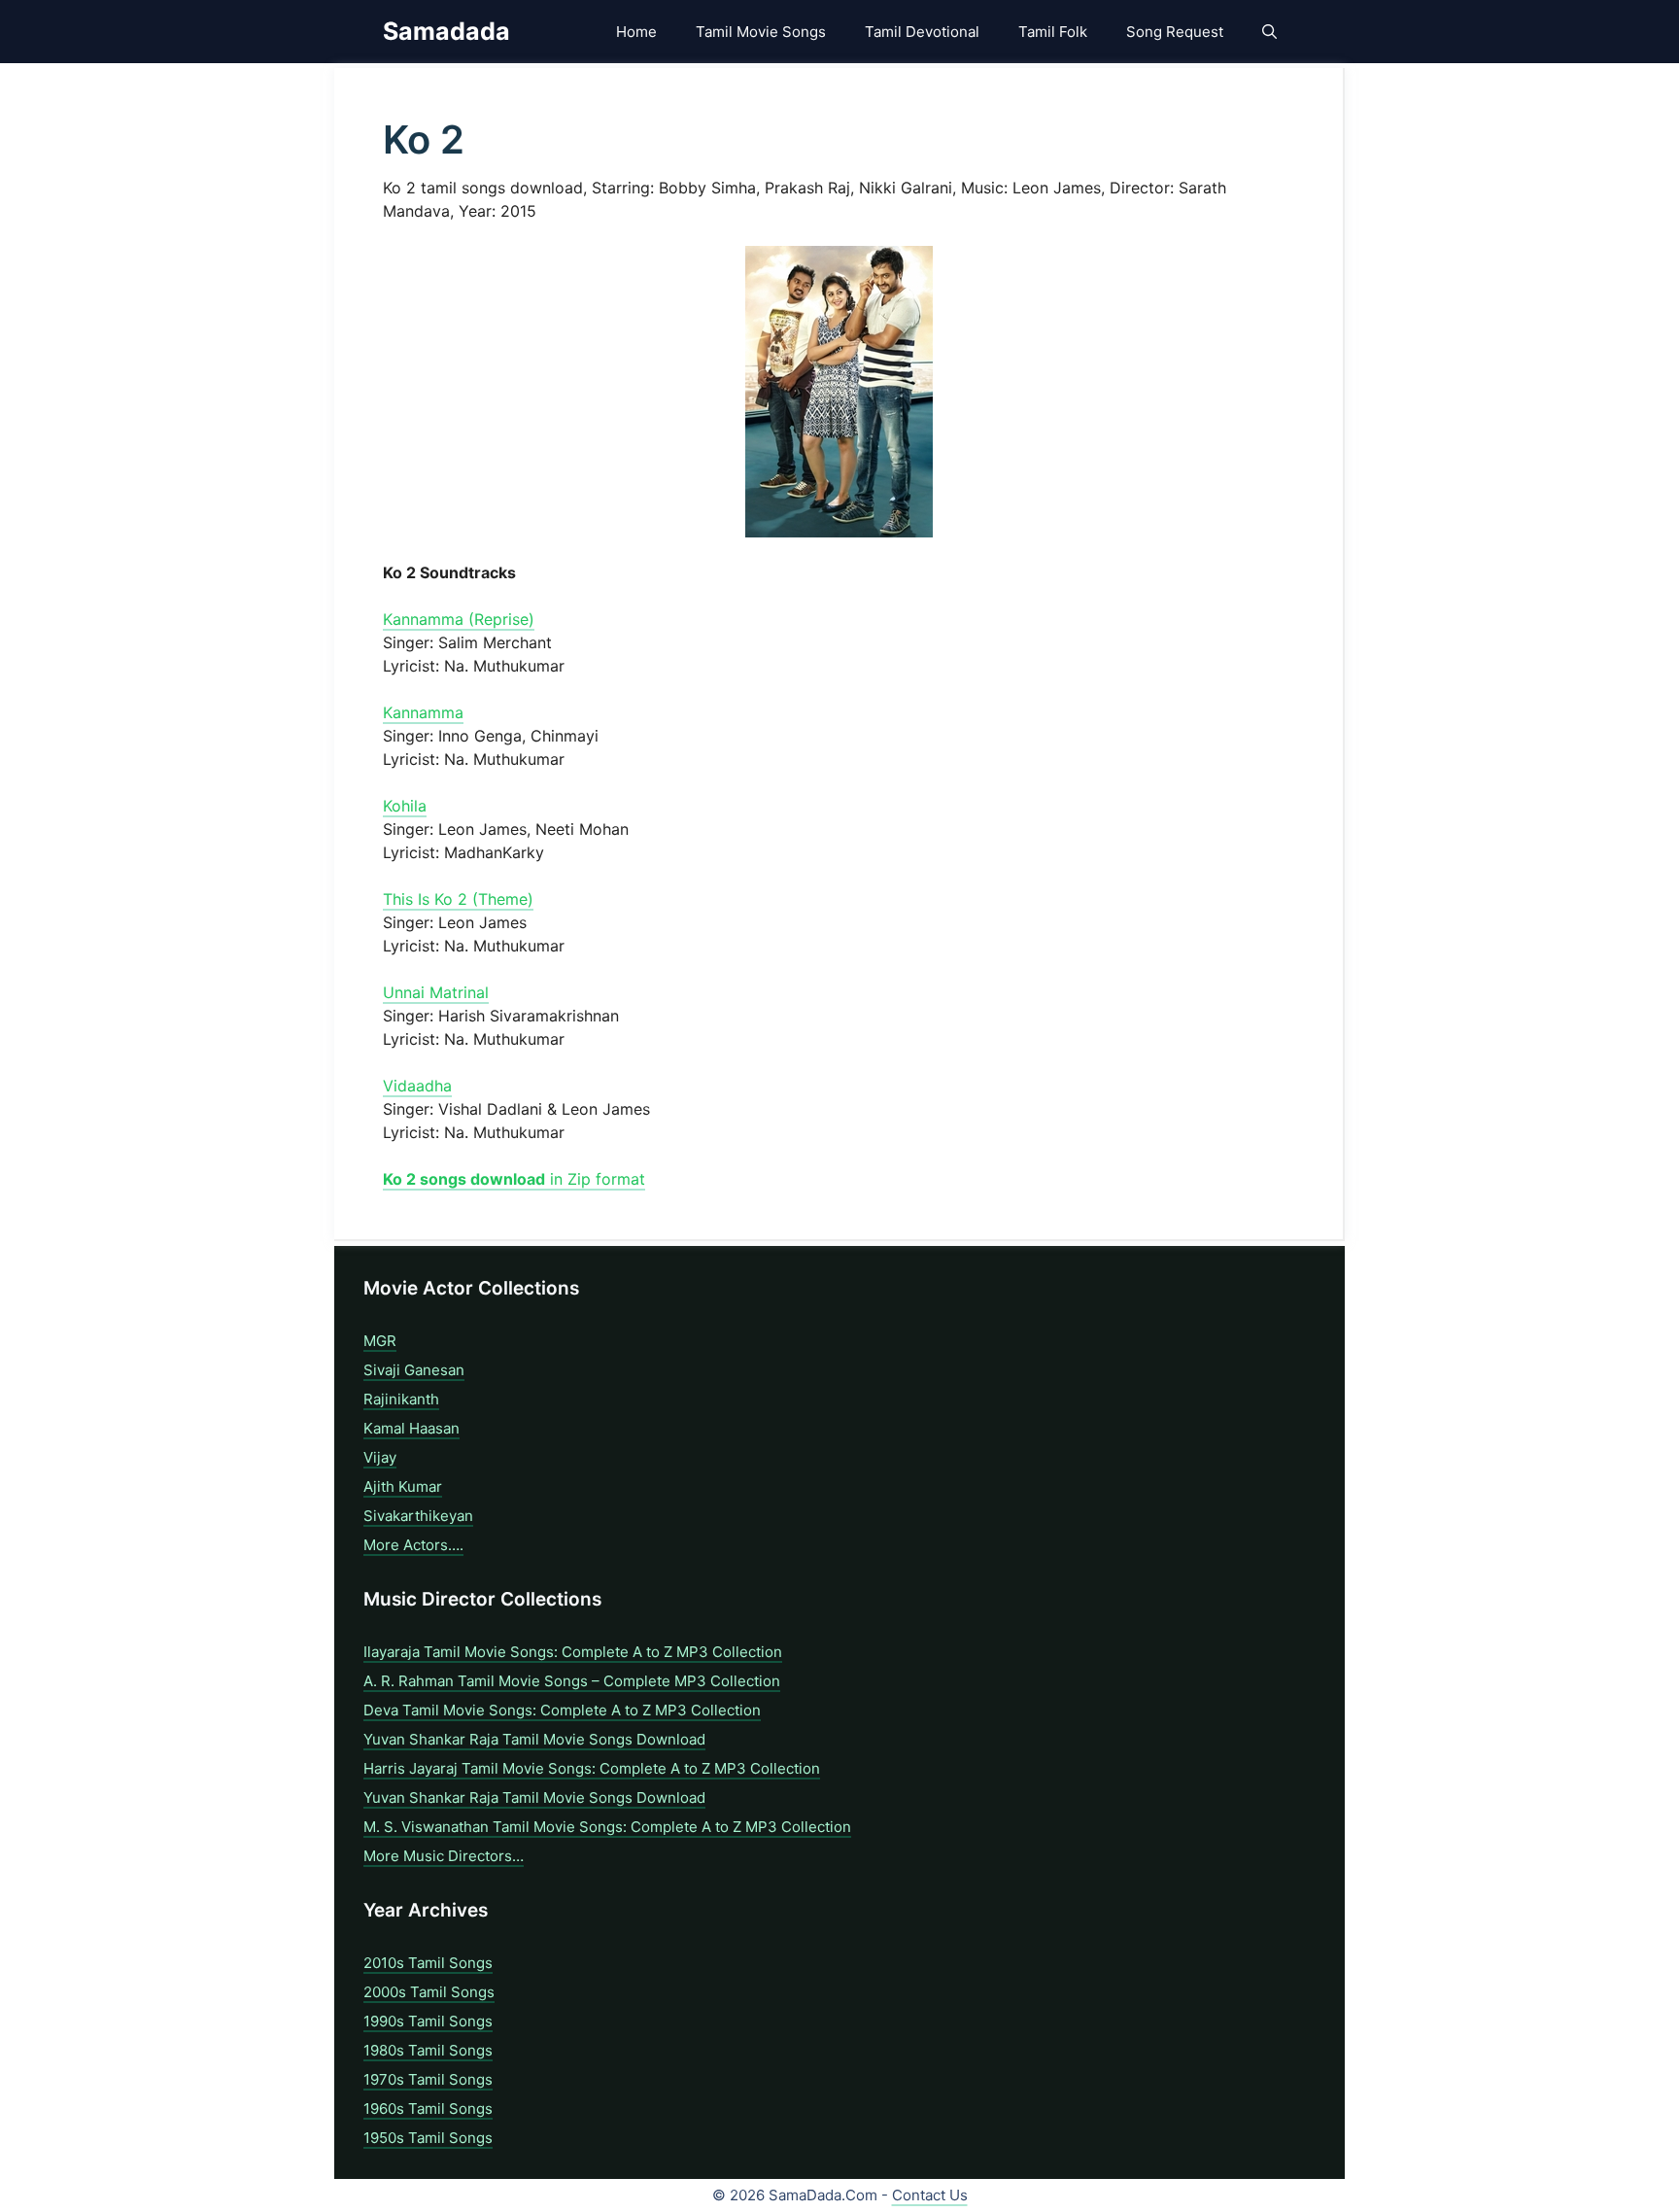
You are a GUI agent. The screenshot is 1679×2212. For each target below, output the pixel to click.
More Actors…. (413, 1545)
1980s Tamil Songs (428, 2050)
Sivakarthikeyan (418, 1516)
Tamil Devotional (922, 32)
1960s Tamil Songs (428, 2108)
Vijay (380, 1457)
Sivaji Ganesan (414, 1370)
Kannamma (423, 712)
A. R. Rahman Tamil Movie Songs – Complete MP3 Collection (572, 1681)
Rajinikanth (401, 1399)
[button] (1269, 32)
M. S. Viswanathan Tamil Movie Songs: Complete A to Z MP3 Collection (607, 1827)
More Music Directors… (444, 1856)
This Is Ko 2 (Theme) (458, 899)
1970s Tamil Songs (428, 2079)
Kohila (405, 806)
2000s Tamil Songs (429, 1992)
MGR (380, 1341)
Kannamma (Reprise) (459, 619)
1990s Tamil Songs (428, 2021)
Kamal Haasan (411, 1428)
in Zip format (514, 1179)
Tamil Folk (1053, 32)
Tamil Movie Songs (761, 32)
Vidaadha (417, 1086)
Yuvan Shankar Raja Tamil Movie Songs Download (534, 1739)
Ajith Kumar (403, 1486)
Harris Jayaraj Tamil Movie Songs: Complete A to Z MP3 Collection (592, 1768)
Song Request (1175, 32)
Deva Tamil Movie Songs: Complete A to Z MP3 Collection (562, 1710)
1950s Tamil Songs (428, 2138)
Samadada (446, 31)
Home (636, 32)
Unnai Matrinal (436, 992)
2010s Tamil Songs (428, 1963)
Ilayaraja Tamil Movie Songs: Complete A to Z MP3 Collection (573, 1652)
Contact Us (930, 2195)
